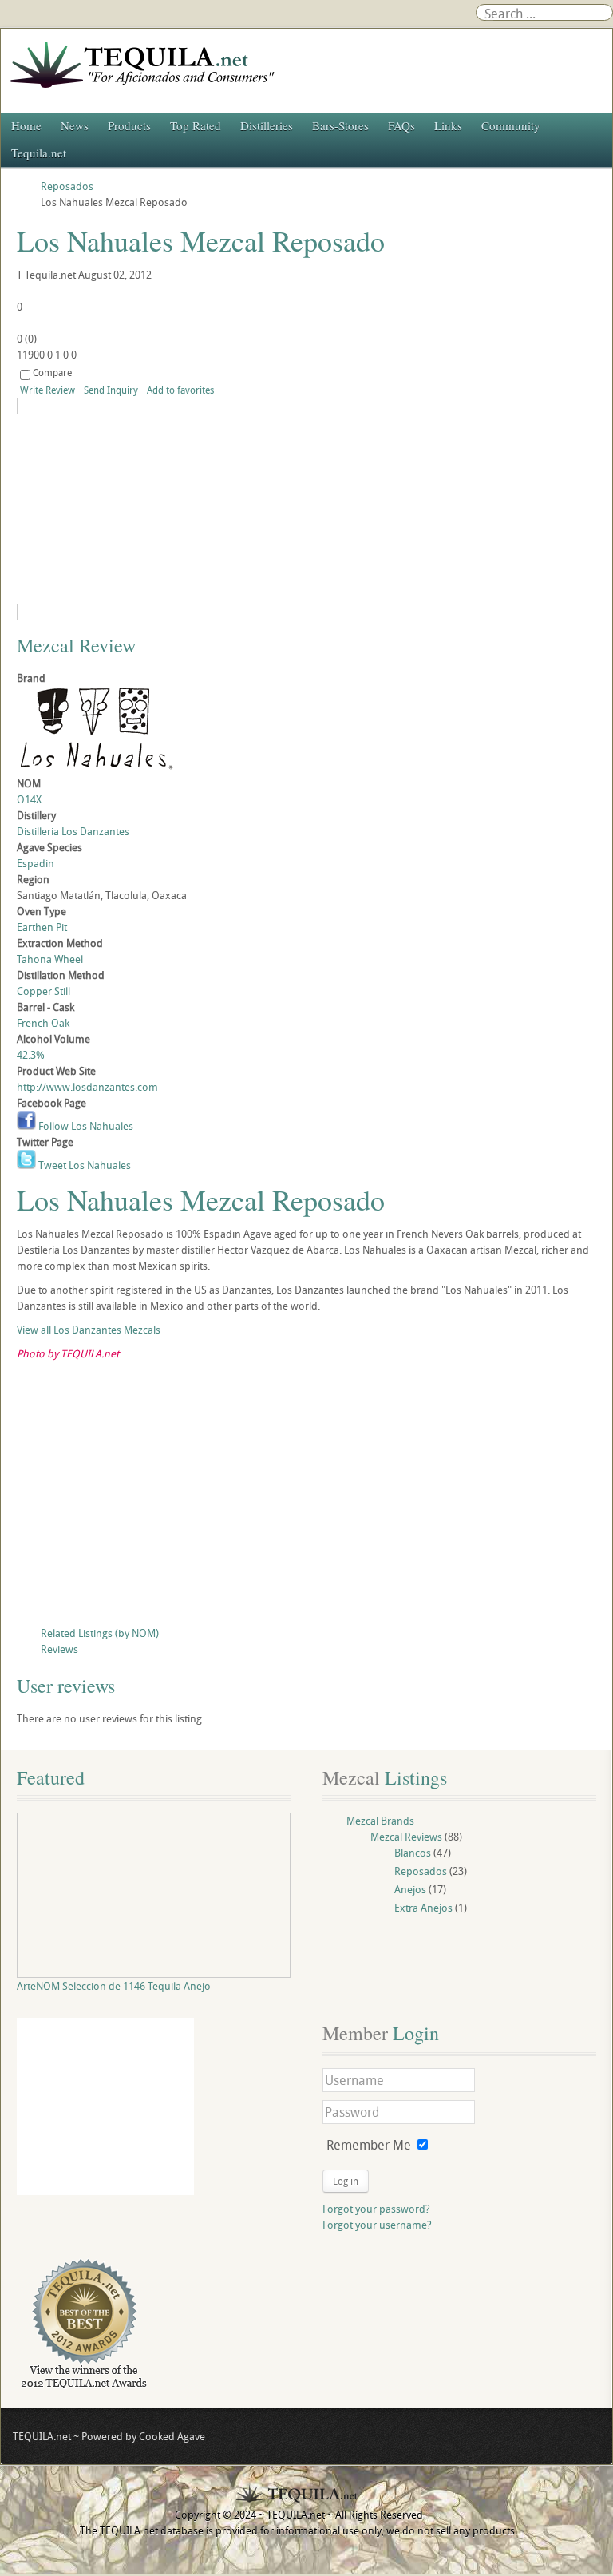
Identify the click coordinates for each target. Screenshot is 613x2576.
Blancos (413, 1853)
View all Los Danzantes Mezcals (89, 1330)
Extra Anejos (423, 1908)
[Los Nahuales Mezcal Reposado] (162, 509)
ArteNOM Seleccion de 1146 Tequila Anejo (114, 1986)
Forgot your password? (376, 2209)
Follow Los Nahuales (85, 1126)
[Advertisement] (306, 1497)
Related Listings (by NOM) (100, 1633)
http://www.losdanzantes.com (87, 1087)
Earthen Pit (42, 927)
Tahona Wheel (50, 959)
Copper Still (44, 991)
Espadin (36, 863)
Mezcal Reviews (406, 1837)
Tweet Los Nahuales (83, 1165)
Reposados (421, 1871)
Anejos (410, 1889)
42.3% (31, 1055)
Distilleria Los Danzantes (73, 831)
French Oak (43, 1023)
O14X (29, 799)
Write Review (47, 390)
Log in (346, 2181)
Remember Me (369, 2145)
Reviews (59, 1649)
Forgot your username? (377, 2225)
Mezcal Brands (380, 1821)
